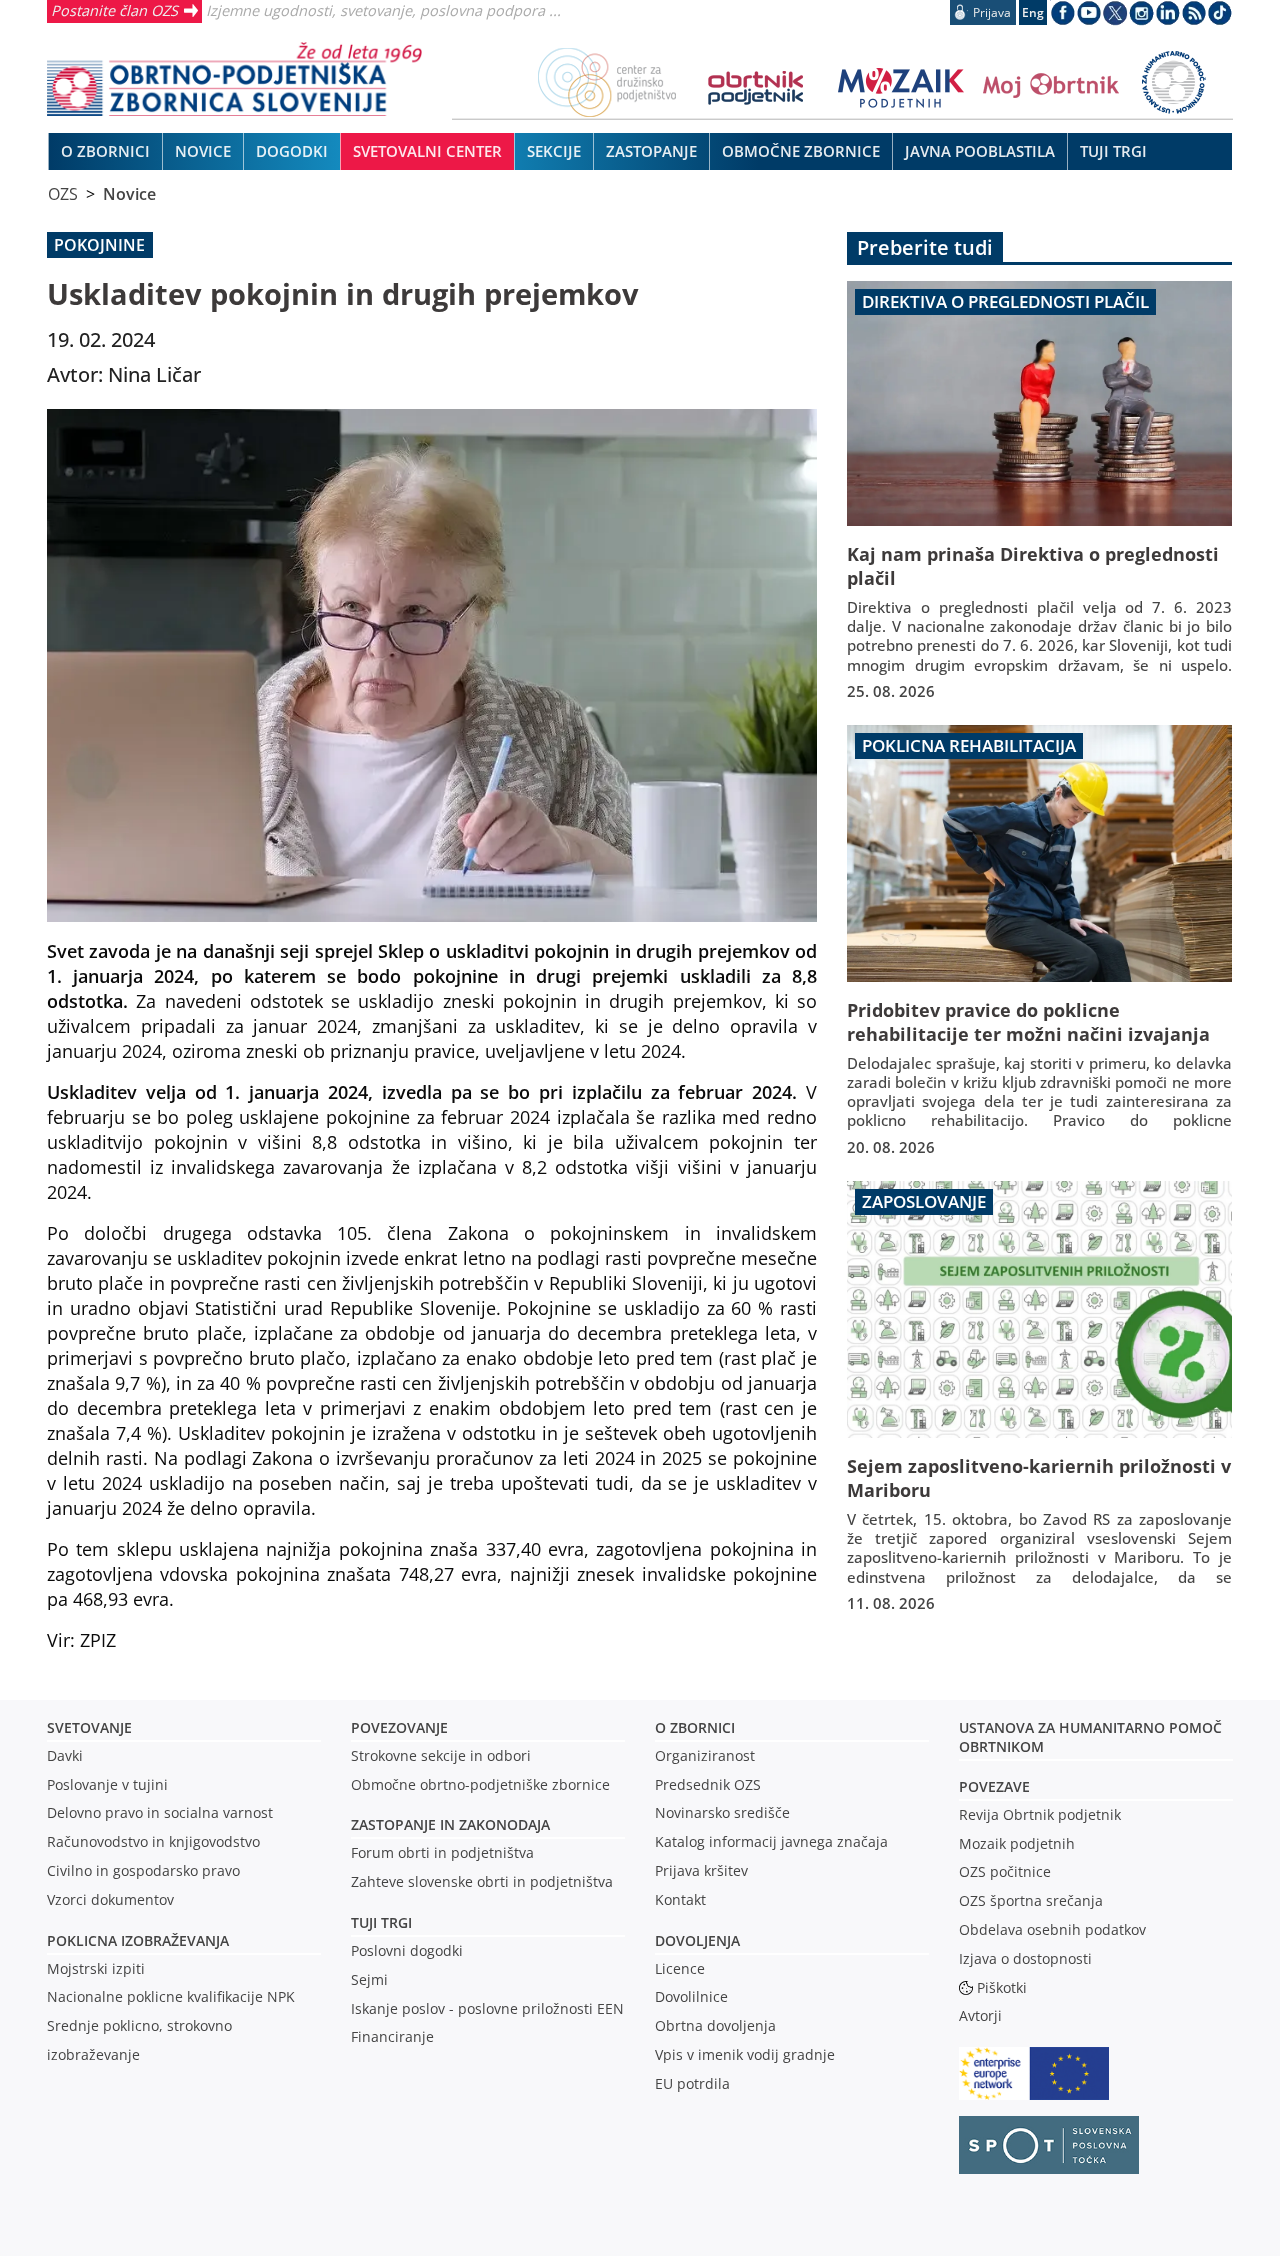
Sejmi (369, 1979)
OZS (63, 194)
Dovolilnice (691, 1996)
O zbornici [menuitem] (105, 151)
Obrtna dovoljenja (715, 2025)
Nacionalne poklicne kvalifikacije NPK (171, 1996)
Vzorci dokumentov (110, 1899)
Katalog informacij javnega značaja (771, 1841)
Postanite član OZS (114, 10)
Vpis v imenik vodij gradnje (745, 2054)
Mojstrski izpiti (96, 1968)
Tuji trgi (381, 1922)
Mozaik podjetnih (1017, 1843)
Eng (1033, 12)
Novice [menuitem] (203, 151)
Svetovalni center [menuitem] (427, 151)
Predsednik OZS (708, 1784)
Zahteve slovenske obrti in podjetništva (482, 1881)
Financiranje (392, 2036)
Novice (129, 194)
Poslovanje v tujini (107, 1784)
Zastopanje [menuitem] (651, 151)
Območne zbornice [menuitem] (801, 151)
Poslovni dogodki (407, 1950)
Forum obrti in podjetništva (442, 1852)
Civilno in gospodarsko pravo (143, 1870)
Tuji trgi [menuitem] (1113, 151)
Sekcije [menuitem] (554, 151)
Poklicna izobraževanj (133, 1940)
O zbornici (695, 1727)
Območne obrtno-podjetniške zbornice (480, 1784)
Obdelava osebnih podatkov (1052, 1929)
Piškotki (1002, 1987)
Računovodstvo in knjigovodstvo (153, 1841)
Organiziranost (705, 1755)
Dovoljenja (697, 1940)
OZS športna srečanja (1031, 1900)
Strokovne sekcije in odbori (441, 1755)
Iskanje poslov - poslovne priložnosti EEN (487, 2008)
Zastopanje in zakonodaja (450, 1824)
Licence (680, 1968)
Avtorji (980, 2015)
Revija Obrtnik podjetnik (1040, 1814)
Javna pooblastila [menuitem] (980, 151)
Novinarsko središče (722, 1812)
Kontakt (680, 1899)
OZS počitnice (1005, 1871)
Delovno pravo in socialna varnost (160, 1812)
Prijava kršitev (701, 1870)
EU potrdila (692, 2083)
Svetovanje (89, 1727)
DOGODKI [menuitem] (292, 151)
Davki (65, 1755)
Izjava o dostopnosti (1025, 1958)
